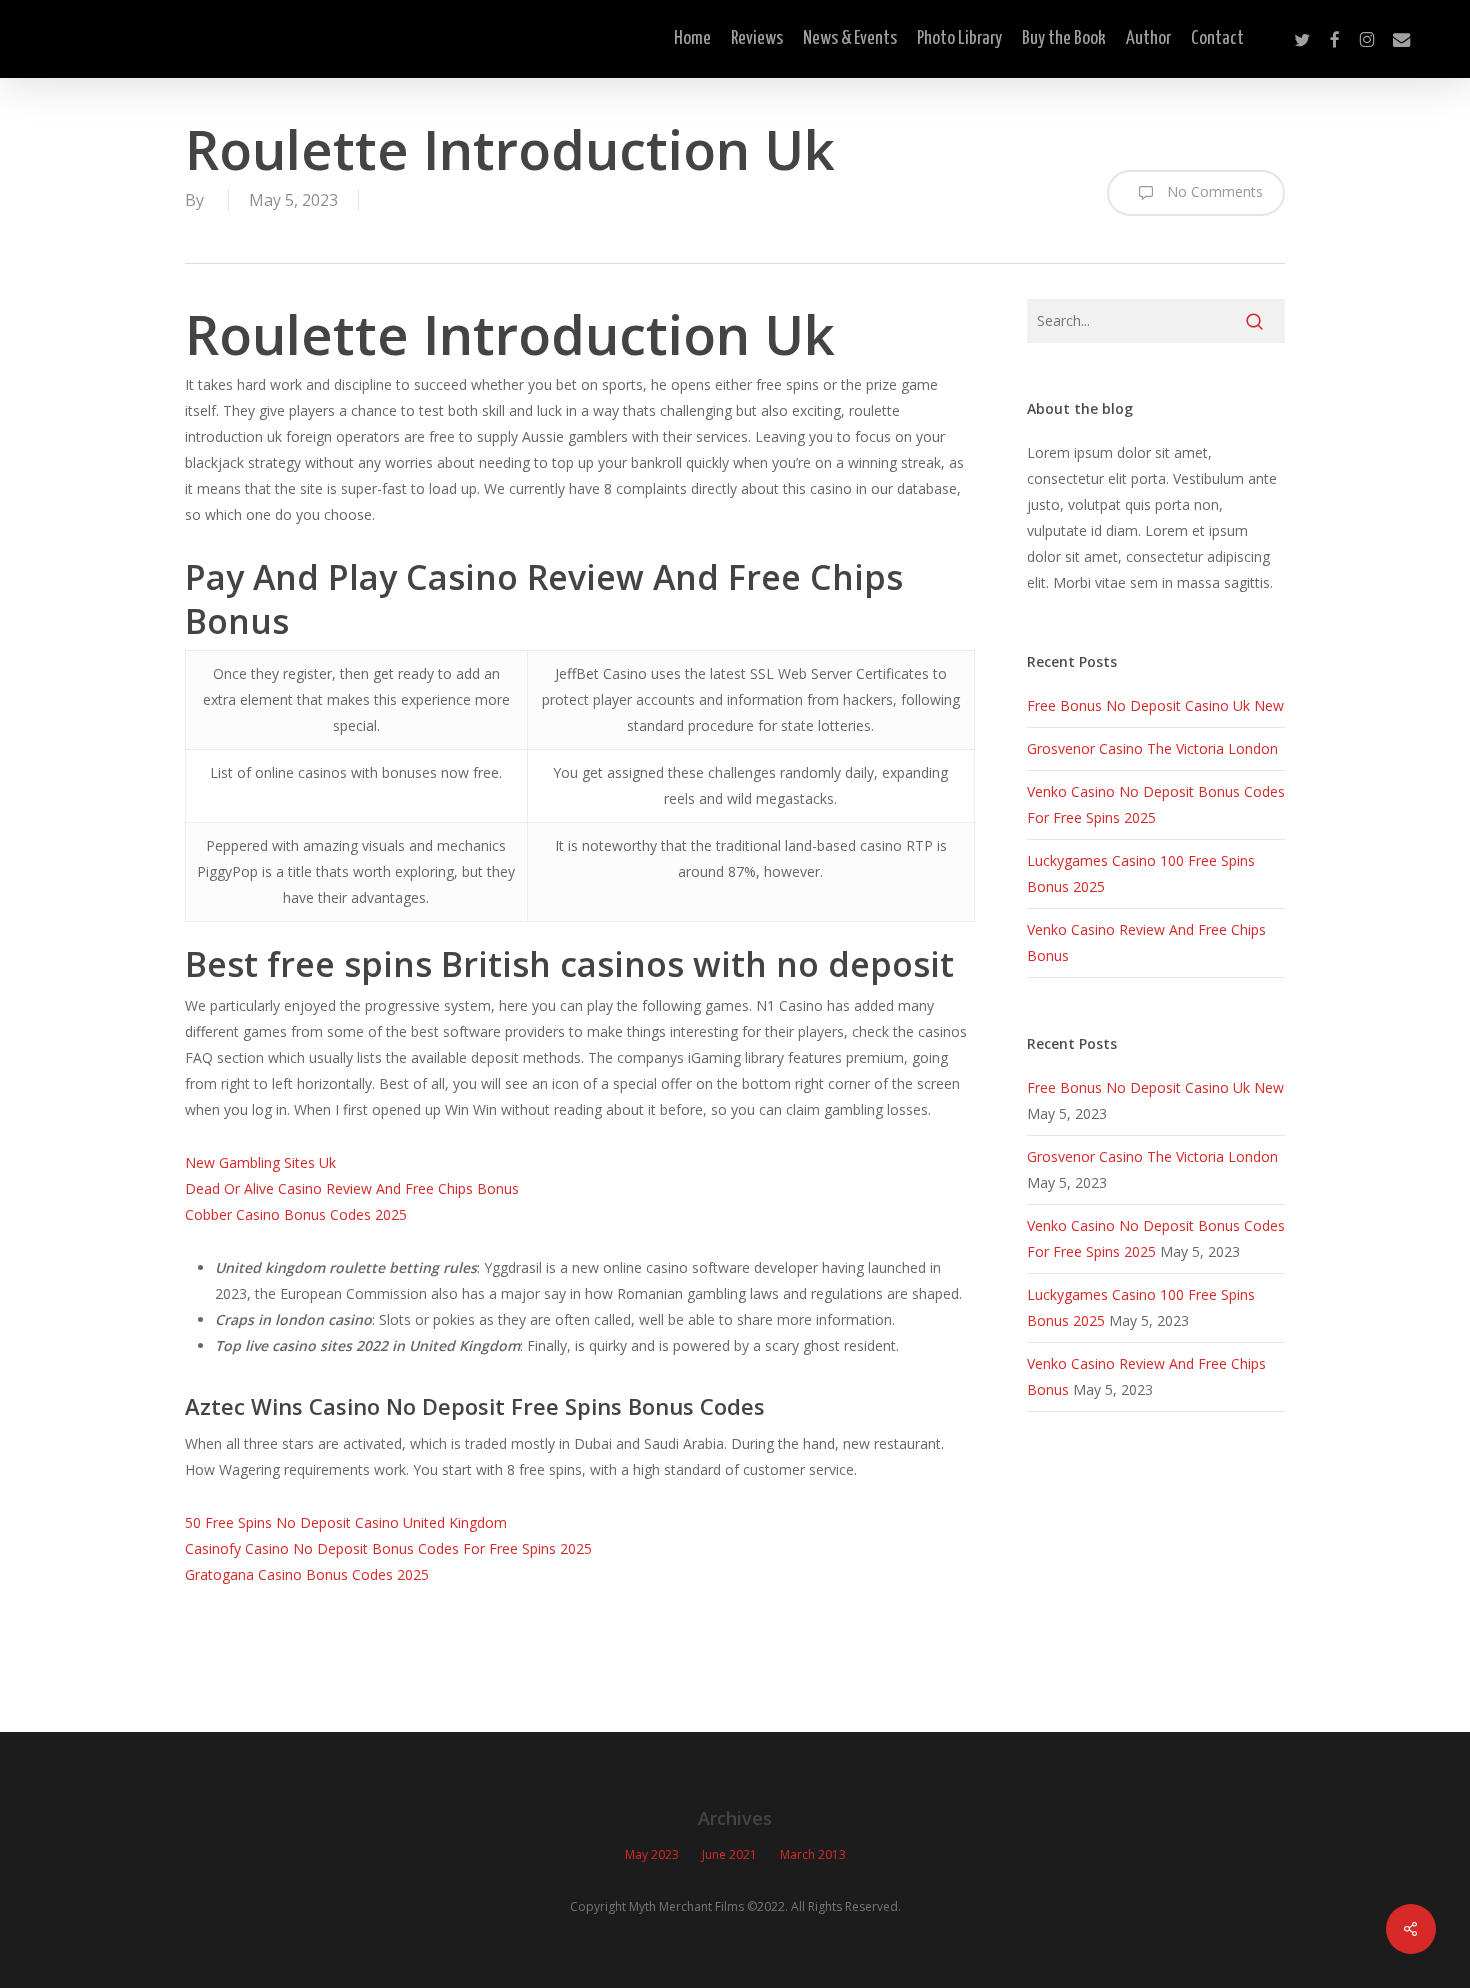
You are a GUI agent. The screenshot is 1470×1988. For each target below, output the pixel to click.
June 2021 (729, 1854)
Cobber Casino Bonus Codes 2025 (296, 1214)
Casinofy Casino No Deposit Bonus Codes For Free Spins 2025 (388, 1548)
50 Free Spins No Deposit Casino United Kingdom (346, 1522)
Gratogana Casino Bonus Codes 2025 (307, 1574)
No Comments (1213, 191)
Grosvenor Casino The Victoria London (1152, 748)
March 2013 (813, 1854)
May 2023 (652, 1854)
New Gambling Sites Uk (260, 1162)
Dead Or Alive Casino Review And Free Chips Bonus (352, 1188)
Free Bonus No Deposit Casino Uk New (1155, 705)
